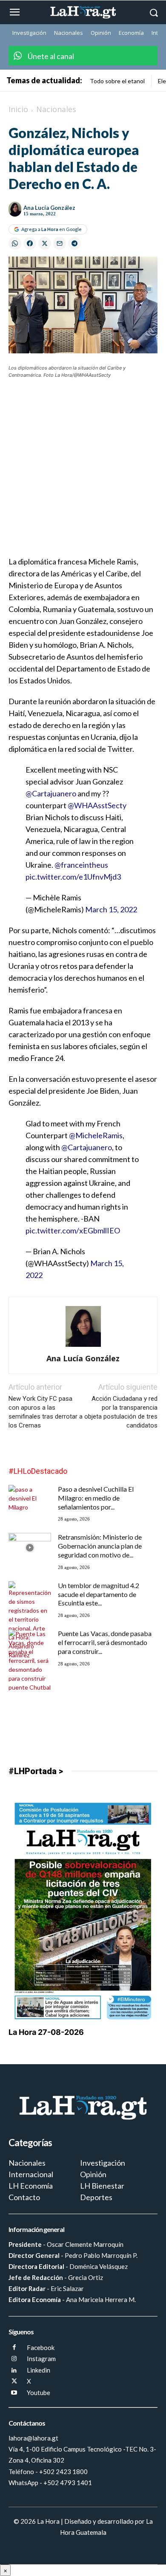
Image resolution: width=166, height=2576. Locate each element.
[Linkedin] (14, 2371)
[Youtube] (14, 2393)
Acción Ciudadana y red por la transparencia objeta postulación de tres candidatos (121, 1412)
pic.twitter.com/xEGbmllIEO (73, 1230)
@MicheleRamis (96, 1135)
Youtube (39, 2393)
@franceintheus (81, 865)
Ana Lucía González (49, 208)
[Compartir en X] (45, 243)
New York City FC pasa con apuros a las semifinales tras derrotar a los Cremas (46, 1412)
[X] (14, 2382)
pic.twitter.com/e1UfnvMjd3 (73, 877)
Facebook (41, 2347)
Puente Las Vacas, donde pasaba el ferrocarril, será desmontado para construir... (105, 1642)
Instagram (41, 2359)
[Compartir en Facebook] (30, 243)
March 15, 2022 (111, 909)
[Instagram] (14, 2359)
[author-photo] (83, 1347)
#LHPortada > (36, 1771)
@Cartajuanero (51, 793)
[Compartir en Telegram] (74, 243)
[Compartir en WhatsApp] (15, 243)
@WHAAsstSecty (97, 805)
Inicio (18, 109)
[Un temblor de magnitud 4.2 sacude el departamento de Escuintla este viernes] (30, 1620)
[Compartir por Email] (60, 243)
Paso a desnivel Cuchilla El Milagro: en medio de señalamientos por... (96, 1498)
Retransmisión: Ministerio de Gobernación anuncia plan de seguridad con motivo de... (100, 1546)
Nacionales (56, 109)
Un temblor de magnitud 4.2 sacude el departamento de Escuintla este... (99, 1594)
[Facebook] (14, 2348)
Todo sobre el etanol (117, 81)
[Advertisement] (83, 473)
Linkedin (39, 2370)
